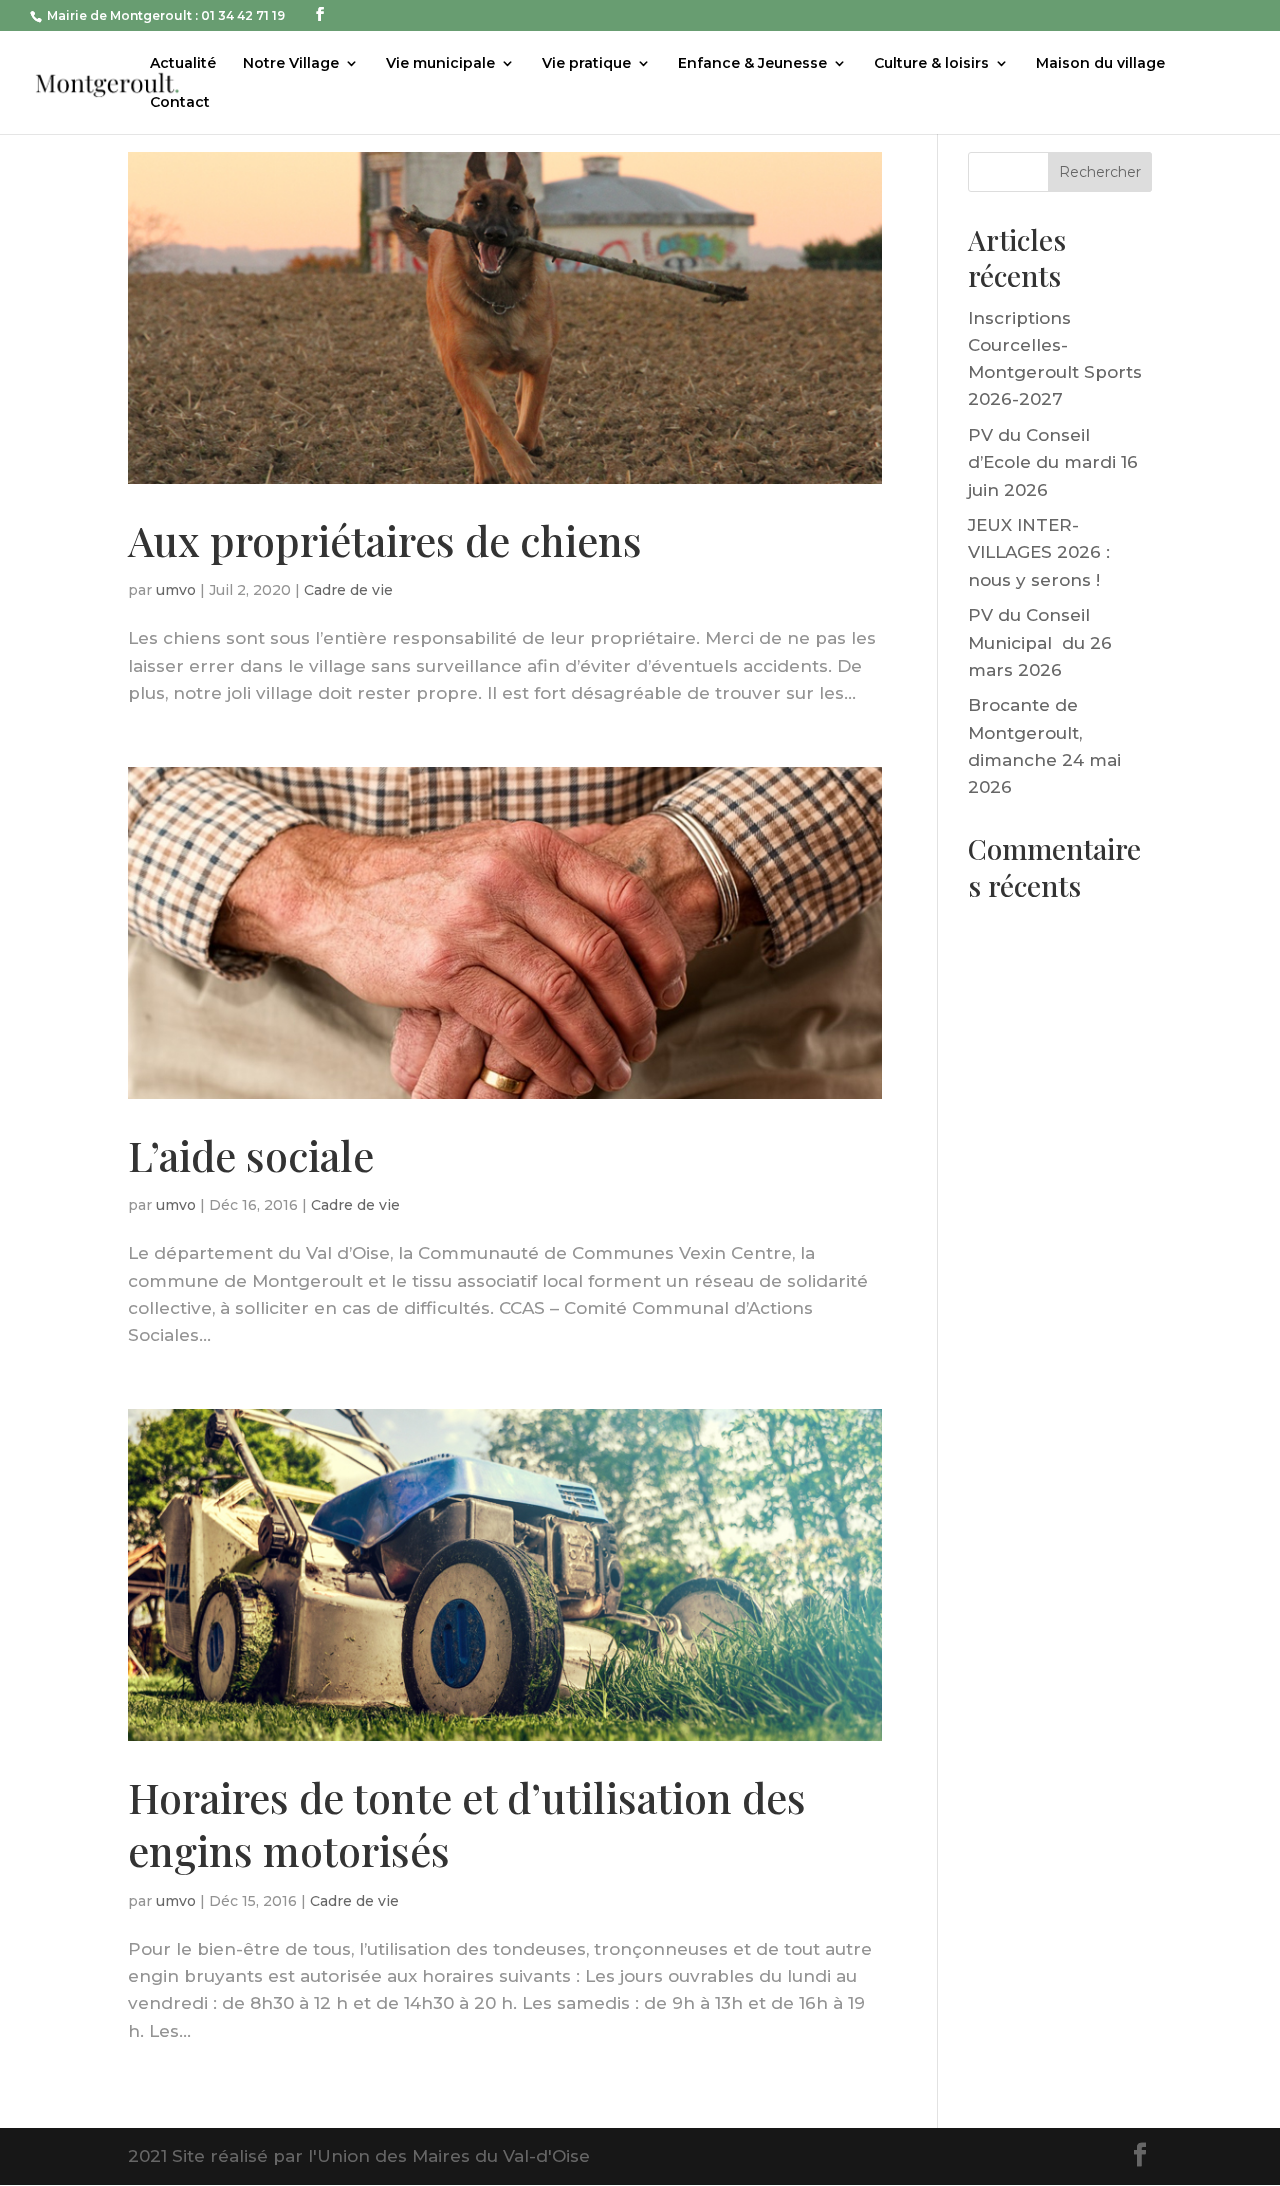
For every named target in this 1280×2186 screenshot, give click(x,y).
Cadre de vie (348, 590)
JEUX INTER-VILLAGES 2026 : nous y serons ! (1039, 552)
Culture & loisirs (931, 64)
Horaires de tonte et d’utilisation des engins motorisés (467, 1823)
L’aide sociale (251, 1155)
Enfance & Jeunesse (752, 64)
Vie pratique (586, 64)
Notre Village (291, 64)
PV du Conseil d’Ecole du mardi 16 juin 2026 (1053, 462)
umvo (176, 590)
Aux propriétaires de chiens (385, 540)
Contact (180, 103)
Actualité (183, 64)
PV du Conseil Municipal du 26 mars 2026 (1040, 642)
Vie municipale (440, 64)
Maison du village (1100, 64)
